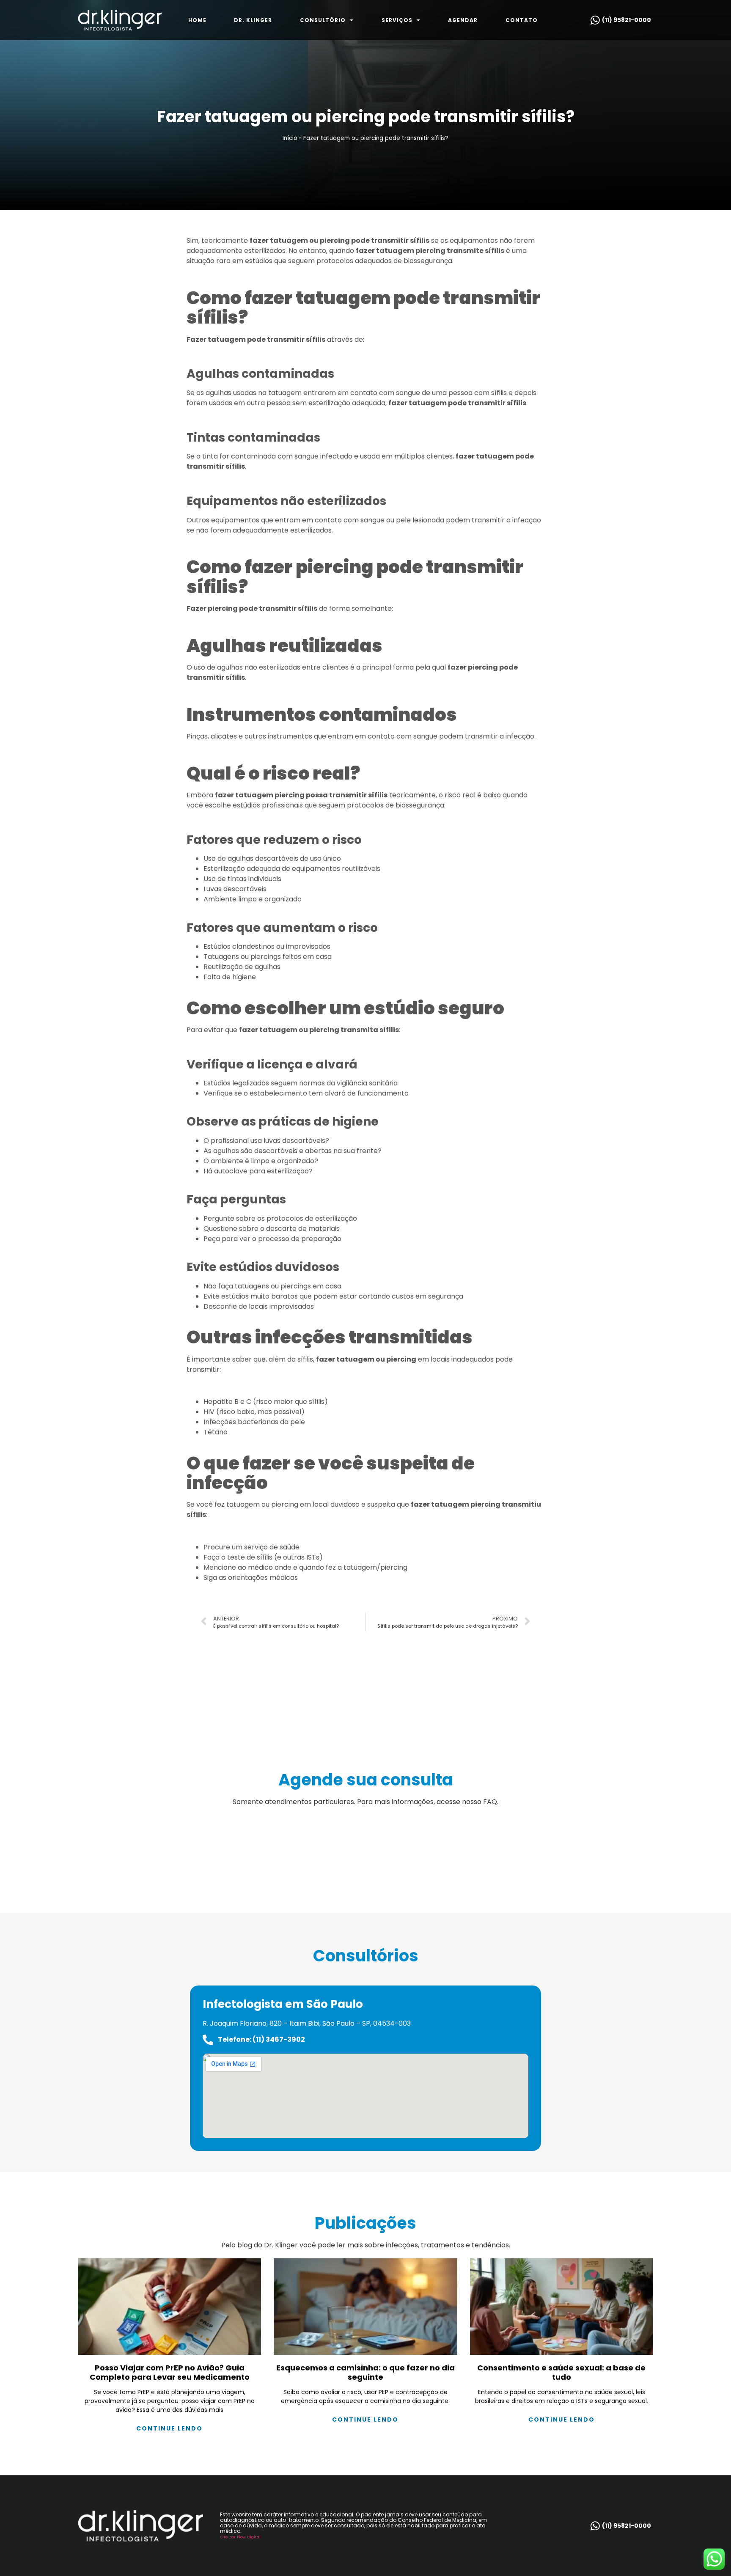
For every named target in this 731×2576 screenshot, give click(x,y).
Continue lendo (169, 2428)
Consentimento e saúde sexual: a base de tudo (561, 2372)
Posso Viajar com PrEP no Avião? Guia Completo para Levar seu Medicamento (170, 2372)
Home (197, 20)
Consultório (323, 20)
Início (290, 138)
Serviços (397, 20)
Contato (522, 20)
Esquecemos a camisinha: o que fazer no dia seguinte (365, 2372)
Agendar (463, 20)
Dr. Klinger (253, 20)
